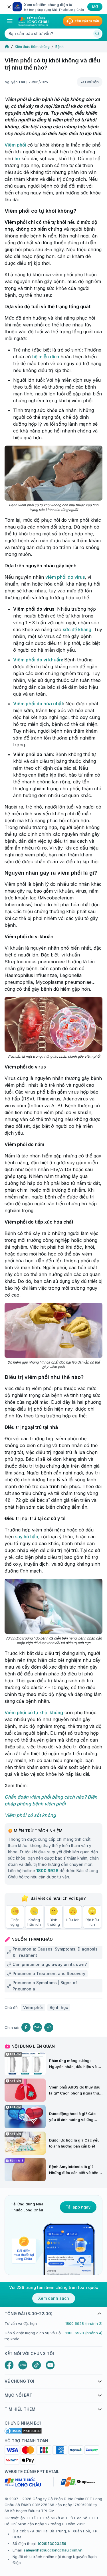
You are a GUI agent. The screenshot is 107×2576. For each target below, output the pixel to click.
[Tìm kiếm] (97, 34)
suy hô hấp (27, 1537)
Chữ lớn (92, 82)
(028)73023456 (52, 2544)
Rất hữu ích (92, 1922)
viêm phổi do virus (65, 577)
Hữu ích (73, 1920)
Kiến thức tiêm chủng (32, 47)
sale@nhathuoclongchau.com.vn (53, 2550)
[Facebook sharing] (26, 2027)
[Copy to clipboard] (49, 2028)
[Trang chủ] (7, 47)
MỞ (95, 7)
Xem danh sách (54, 2298)
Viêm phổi (16, 145)
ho (17, 159)
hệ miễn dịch (46, 357)
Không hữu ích (34, 1922)
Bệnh (59, 47)
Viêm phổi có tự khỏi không (34, 1712)
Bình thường (54, 1922)
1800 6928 (47, 1871)
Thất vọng (15, 1922)
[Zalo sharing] (37, 2027)
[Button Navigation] (10, 21)
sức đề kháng (77, 629)
